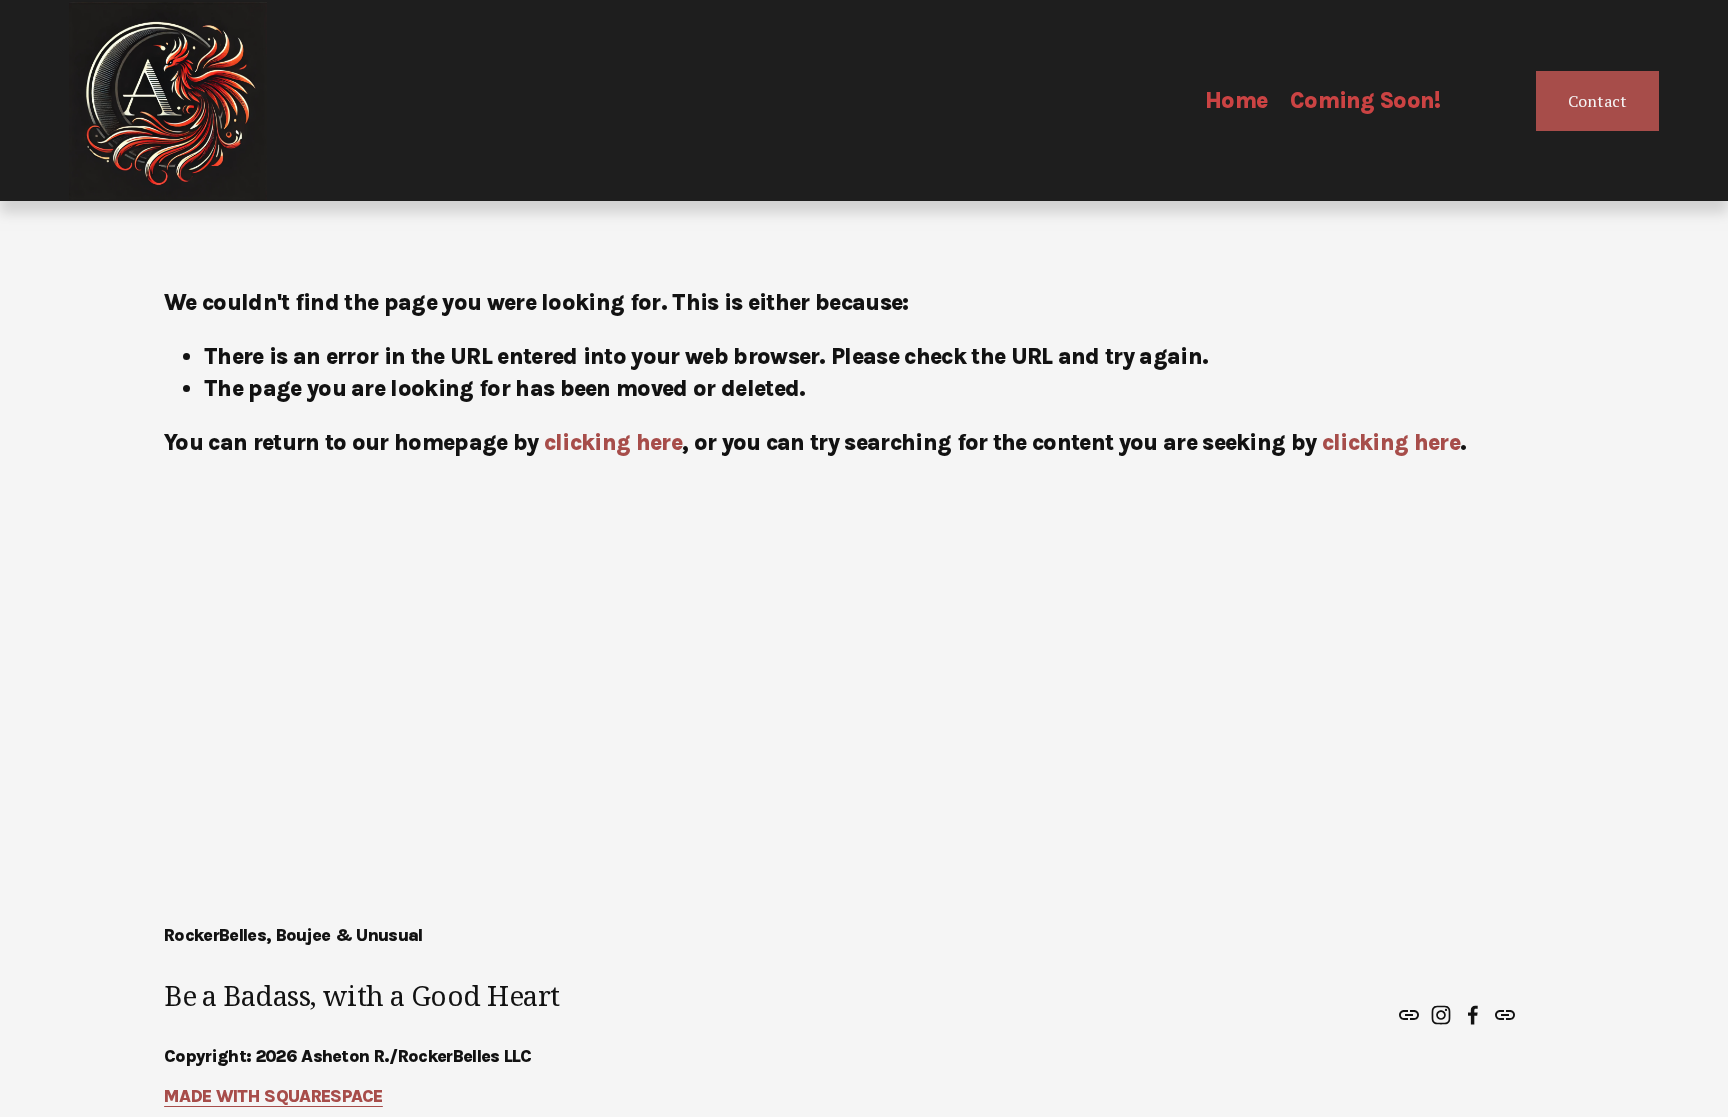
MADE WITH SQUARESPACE (273, 1096)
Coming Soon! (1365, 100)
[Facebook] (1473, 1015)
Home (1236, 100)
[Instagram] (1441, 1015)
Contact (1597, 101)
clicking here (613, 442)
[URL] (1409, 1015)
